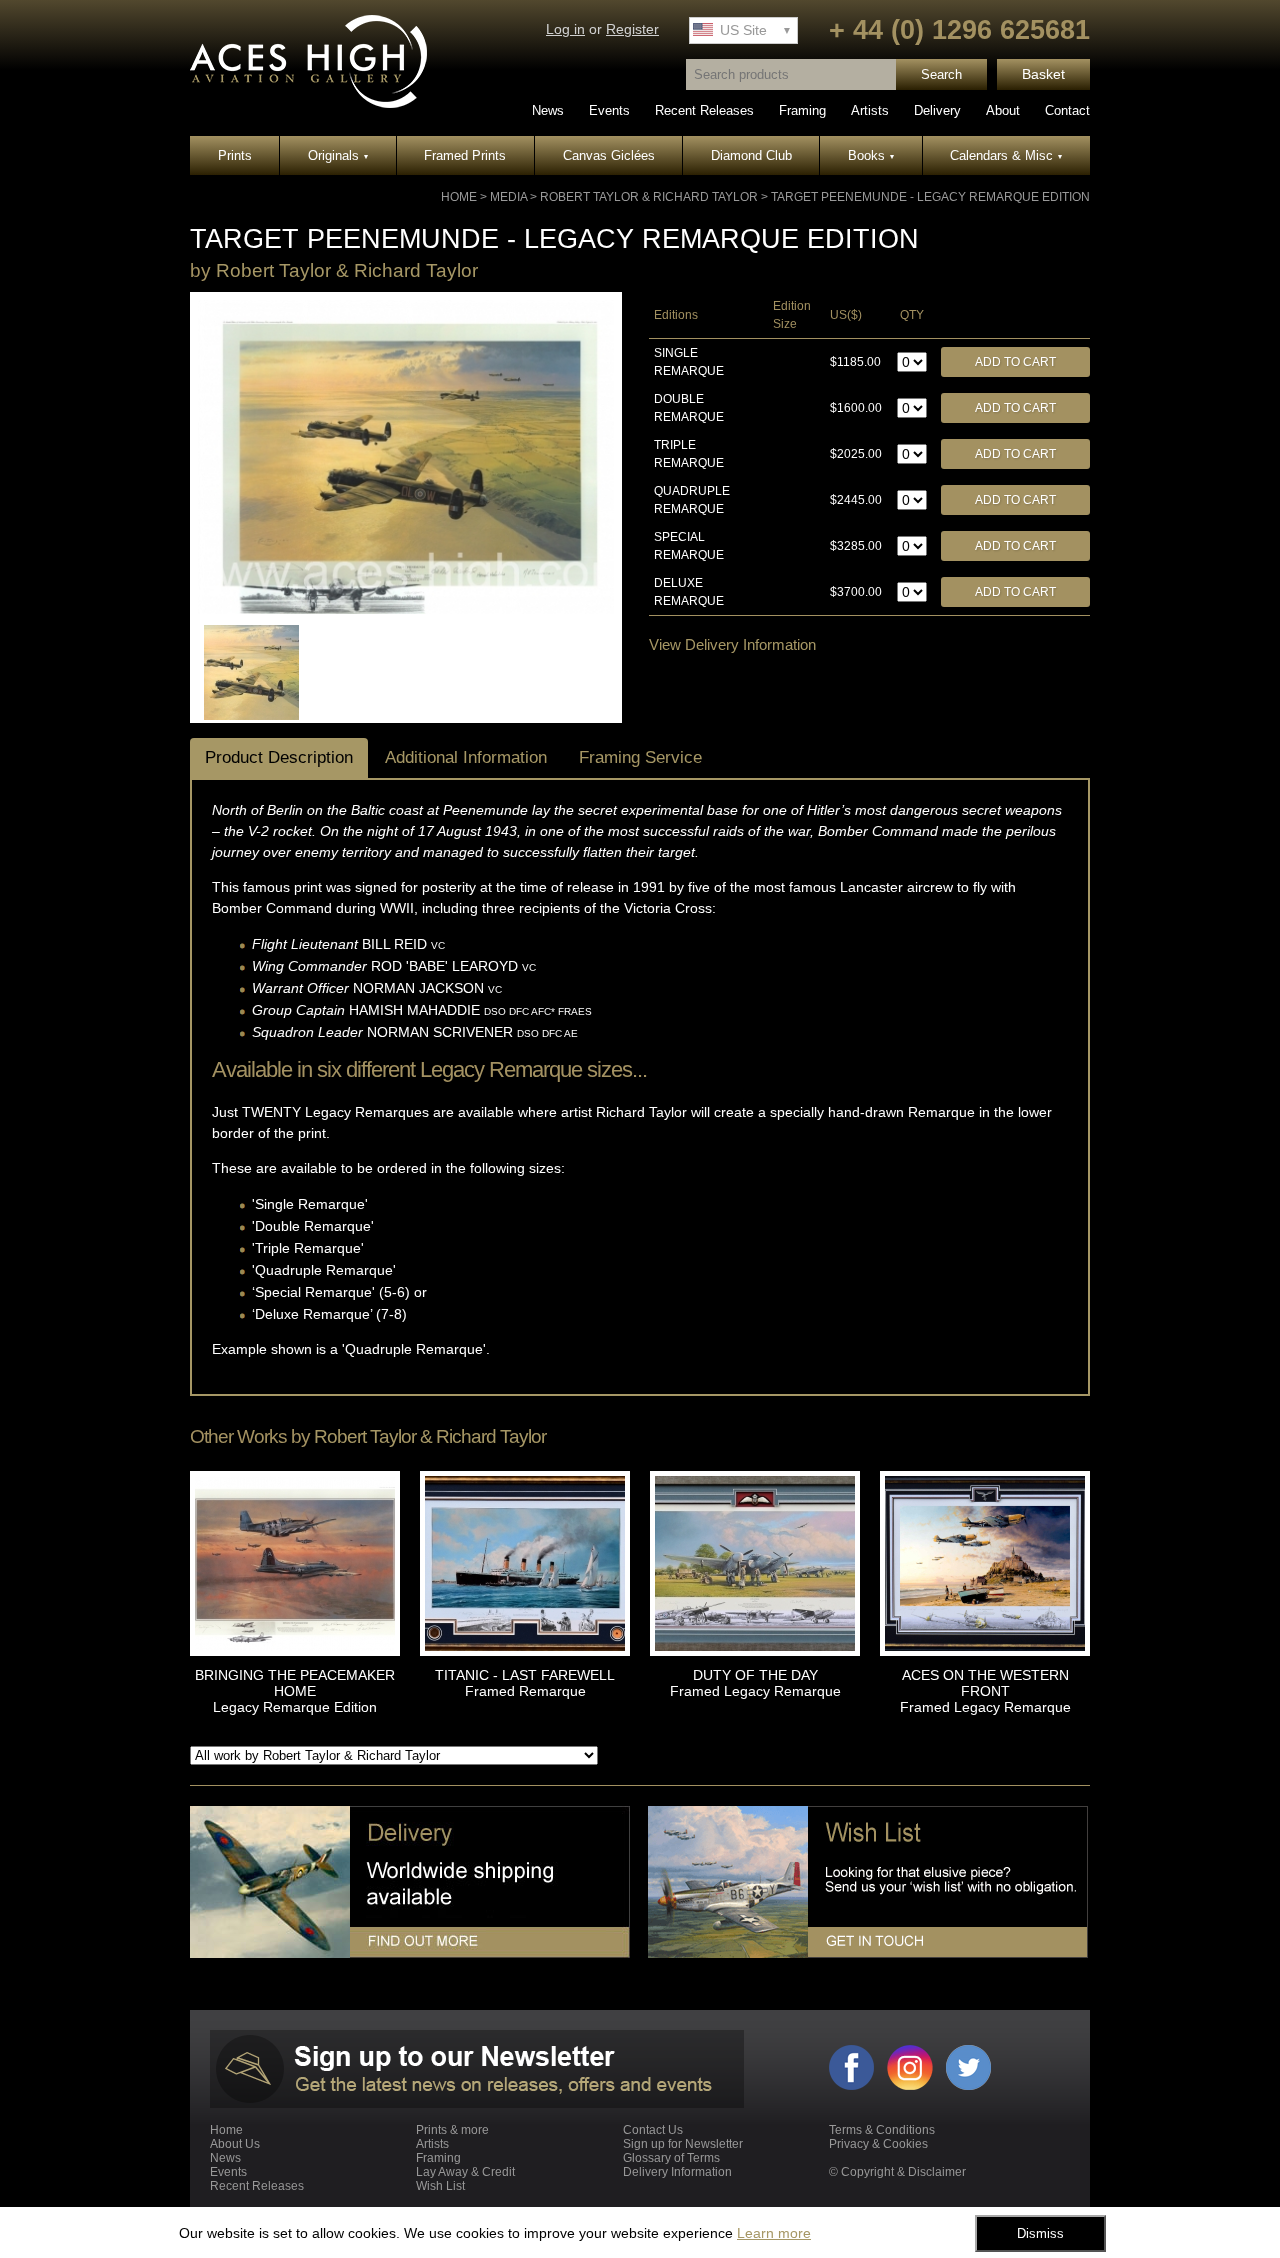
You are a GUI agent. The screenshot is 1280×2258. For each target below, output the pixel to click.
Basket (1043, 74)
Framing (802, 110)
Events (609, 110)
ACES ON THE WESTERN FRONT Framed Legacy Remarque (985, 1691)
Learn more (774, 2233)
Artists (870, 110)
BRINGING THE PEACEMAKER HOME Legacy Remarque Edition (295, 1691)
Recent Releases (704, 110)
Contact (1067, 110)
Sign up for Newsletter (683, 2144)
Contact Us (653, 2130)
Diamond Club (751, 155)
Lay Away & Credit (465, 2172)
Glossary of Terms (671, 2158)
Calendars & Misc (1006, 155)
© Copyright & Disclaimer (897, 2172)
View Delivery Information (732, 644)
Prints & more (452, 2130)
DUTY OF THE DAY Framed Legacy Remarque (755, 1683)
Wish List (440, 2186)
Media (508, 197)
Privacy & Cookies (878, 2144)
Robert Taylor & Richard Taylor (649, 197)
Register (632, 29)
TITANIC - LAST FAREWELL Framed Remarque (525, 1683)
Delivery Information (677, 2172)
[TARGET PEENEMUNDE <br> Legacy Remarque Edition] (406, 610)
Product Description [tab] (279, 757)
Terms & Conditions (882, 2130)
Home (459, 197)
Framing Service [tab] (640, 757)
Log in (565, 29)
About (1003, 110)
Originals (338, 155)
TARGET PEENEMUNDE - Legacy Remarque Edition (930, 197)
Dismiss (1040, 2233)
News (548, 110)
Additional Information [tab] (466, 757)
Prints (235, 155)
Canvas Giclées (609, 155)
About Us (235, 2144)
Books (871, 155)
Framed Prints (465, 155)
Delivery (937, 110)
